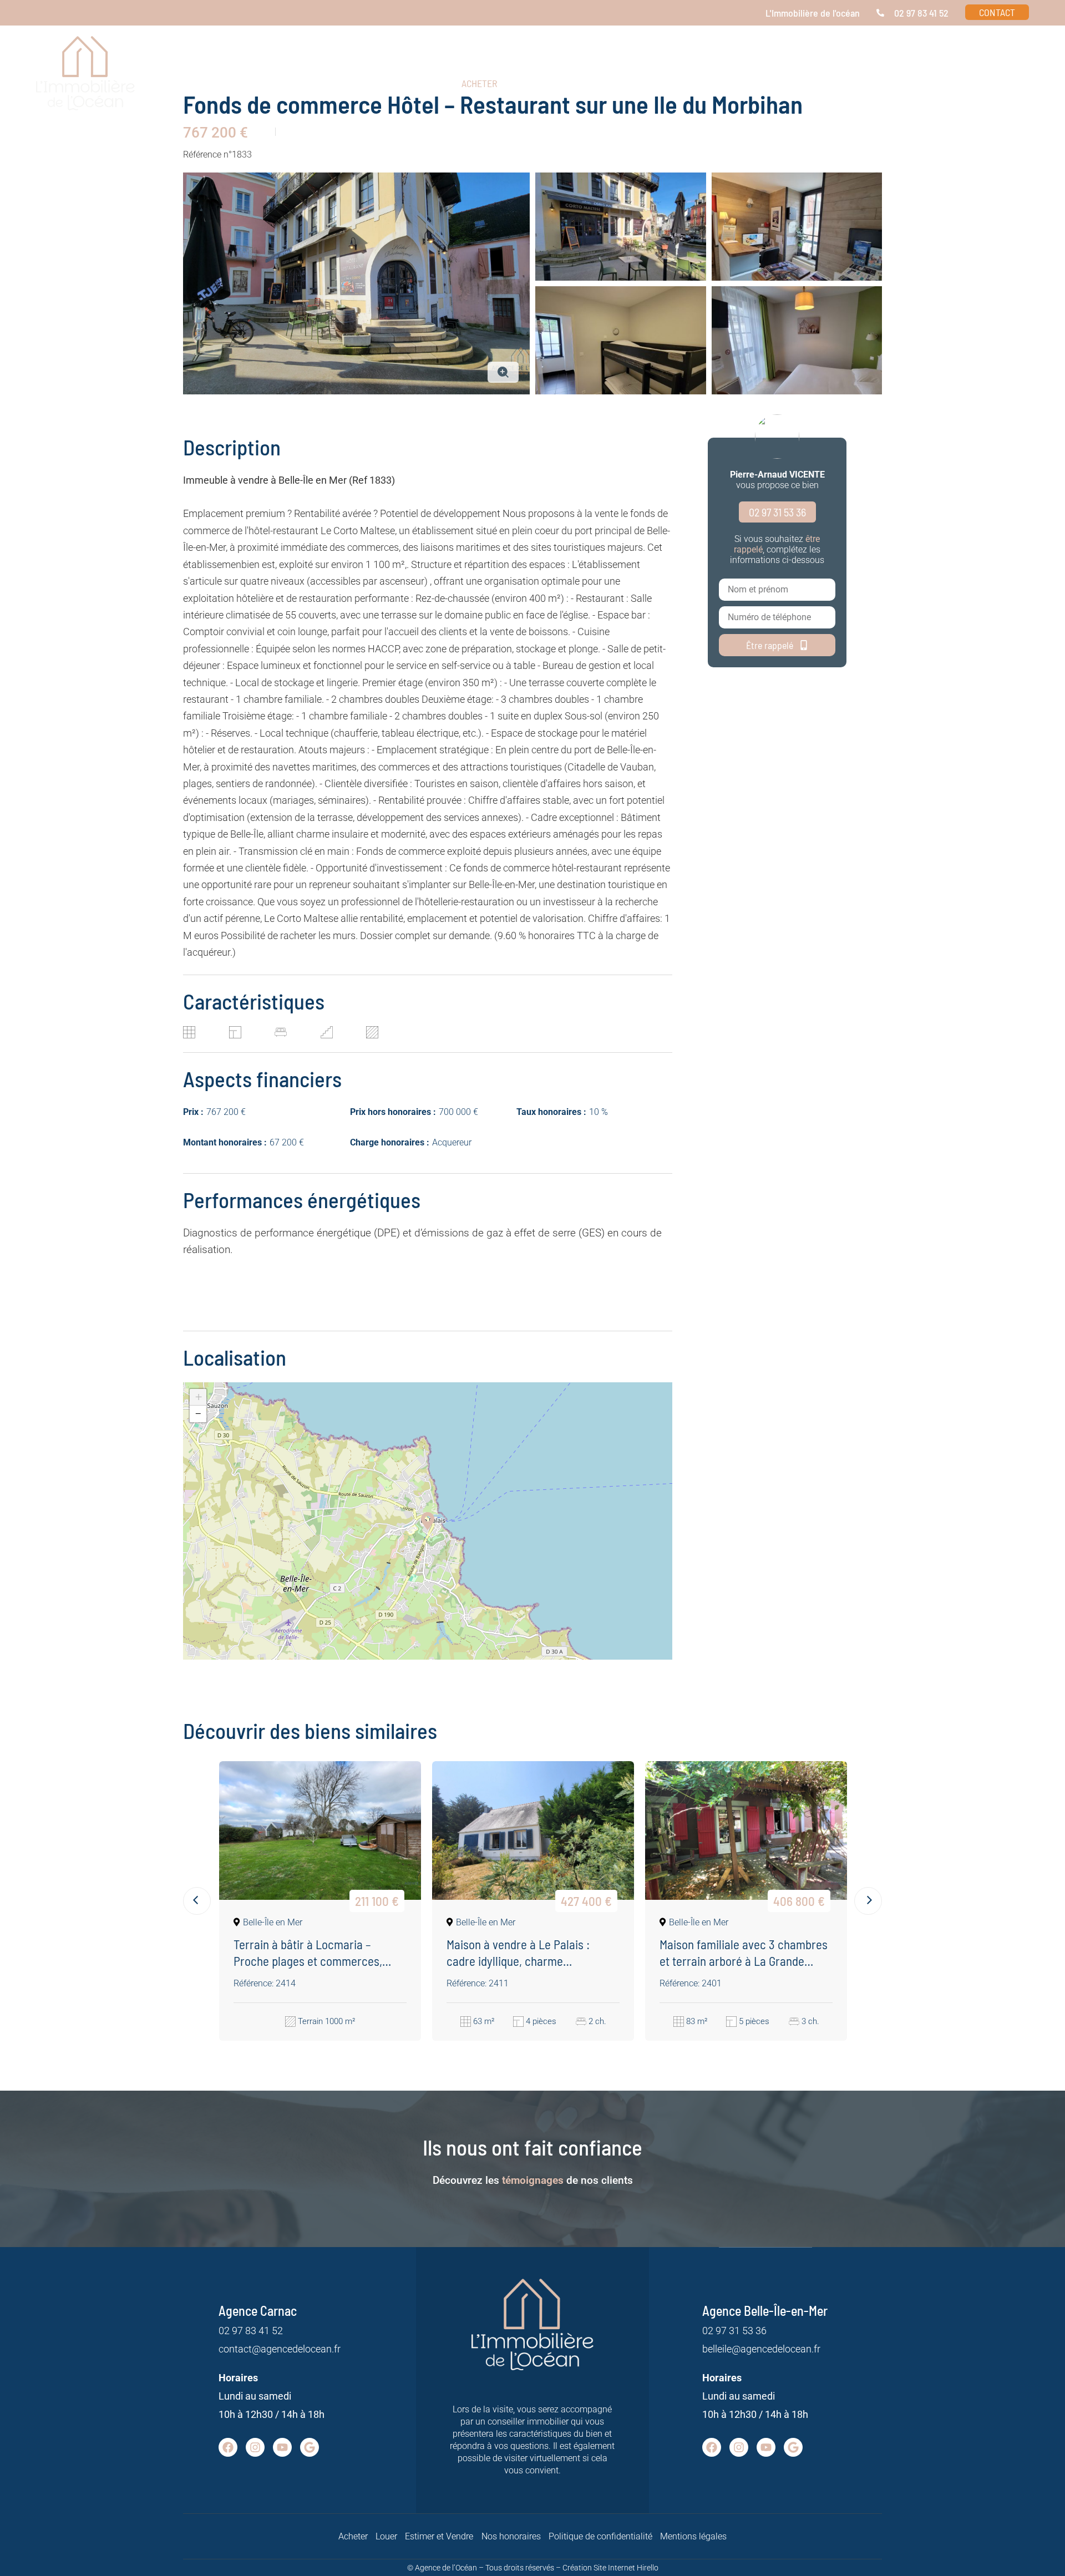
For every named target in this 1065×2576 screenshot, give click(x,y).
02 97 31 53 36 (734, 2331)
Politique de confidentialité (600, 2536)
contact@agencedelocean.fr (280, 2349)
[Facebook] (228, 2447)
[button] (897, 83)
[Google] (310, 2447)
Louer (386, 2536)
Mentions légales (693, 2536)
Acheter (353, 2536)
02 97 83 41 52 (251, 2331)
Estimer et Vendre (439, 2536)
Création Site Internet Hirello (610, 2568)
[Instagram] (255, 2447)
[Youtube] (282, 2447)
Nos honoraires (511, 2536)
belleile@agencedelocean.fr (761, 2349)
